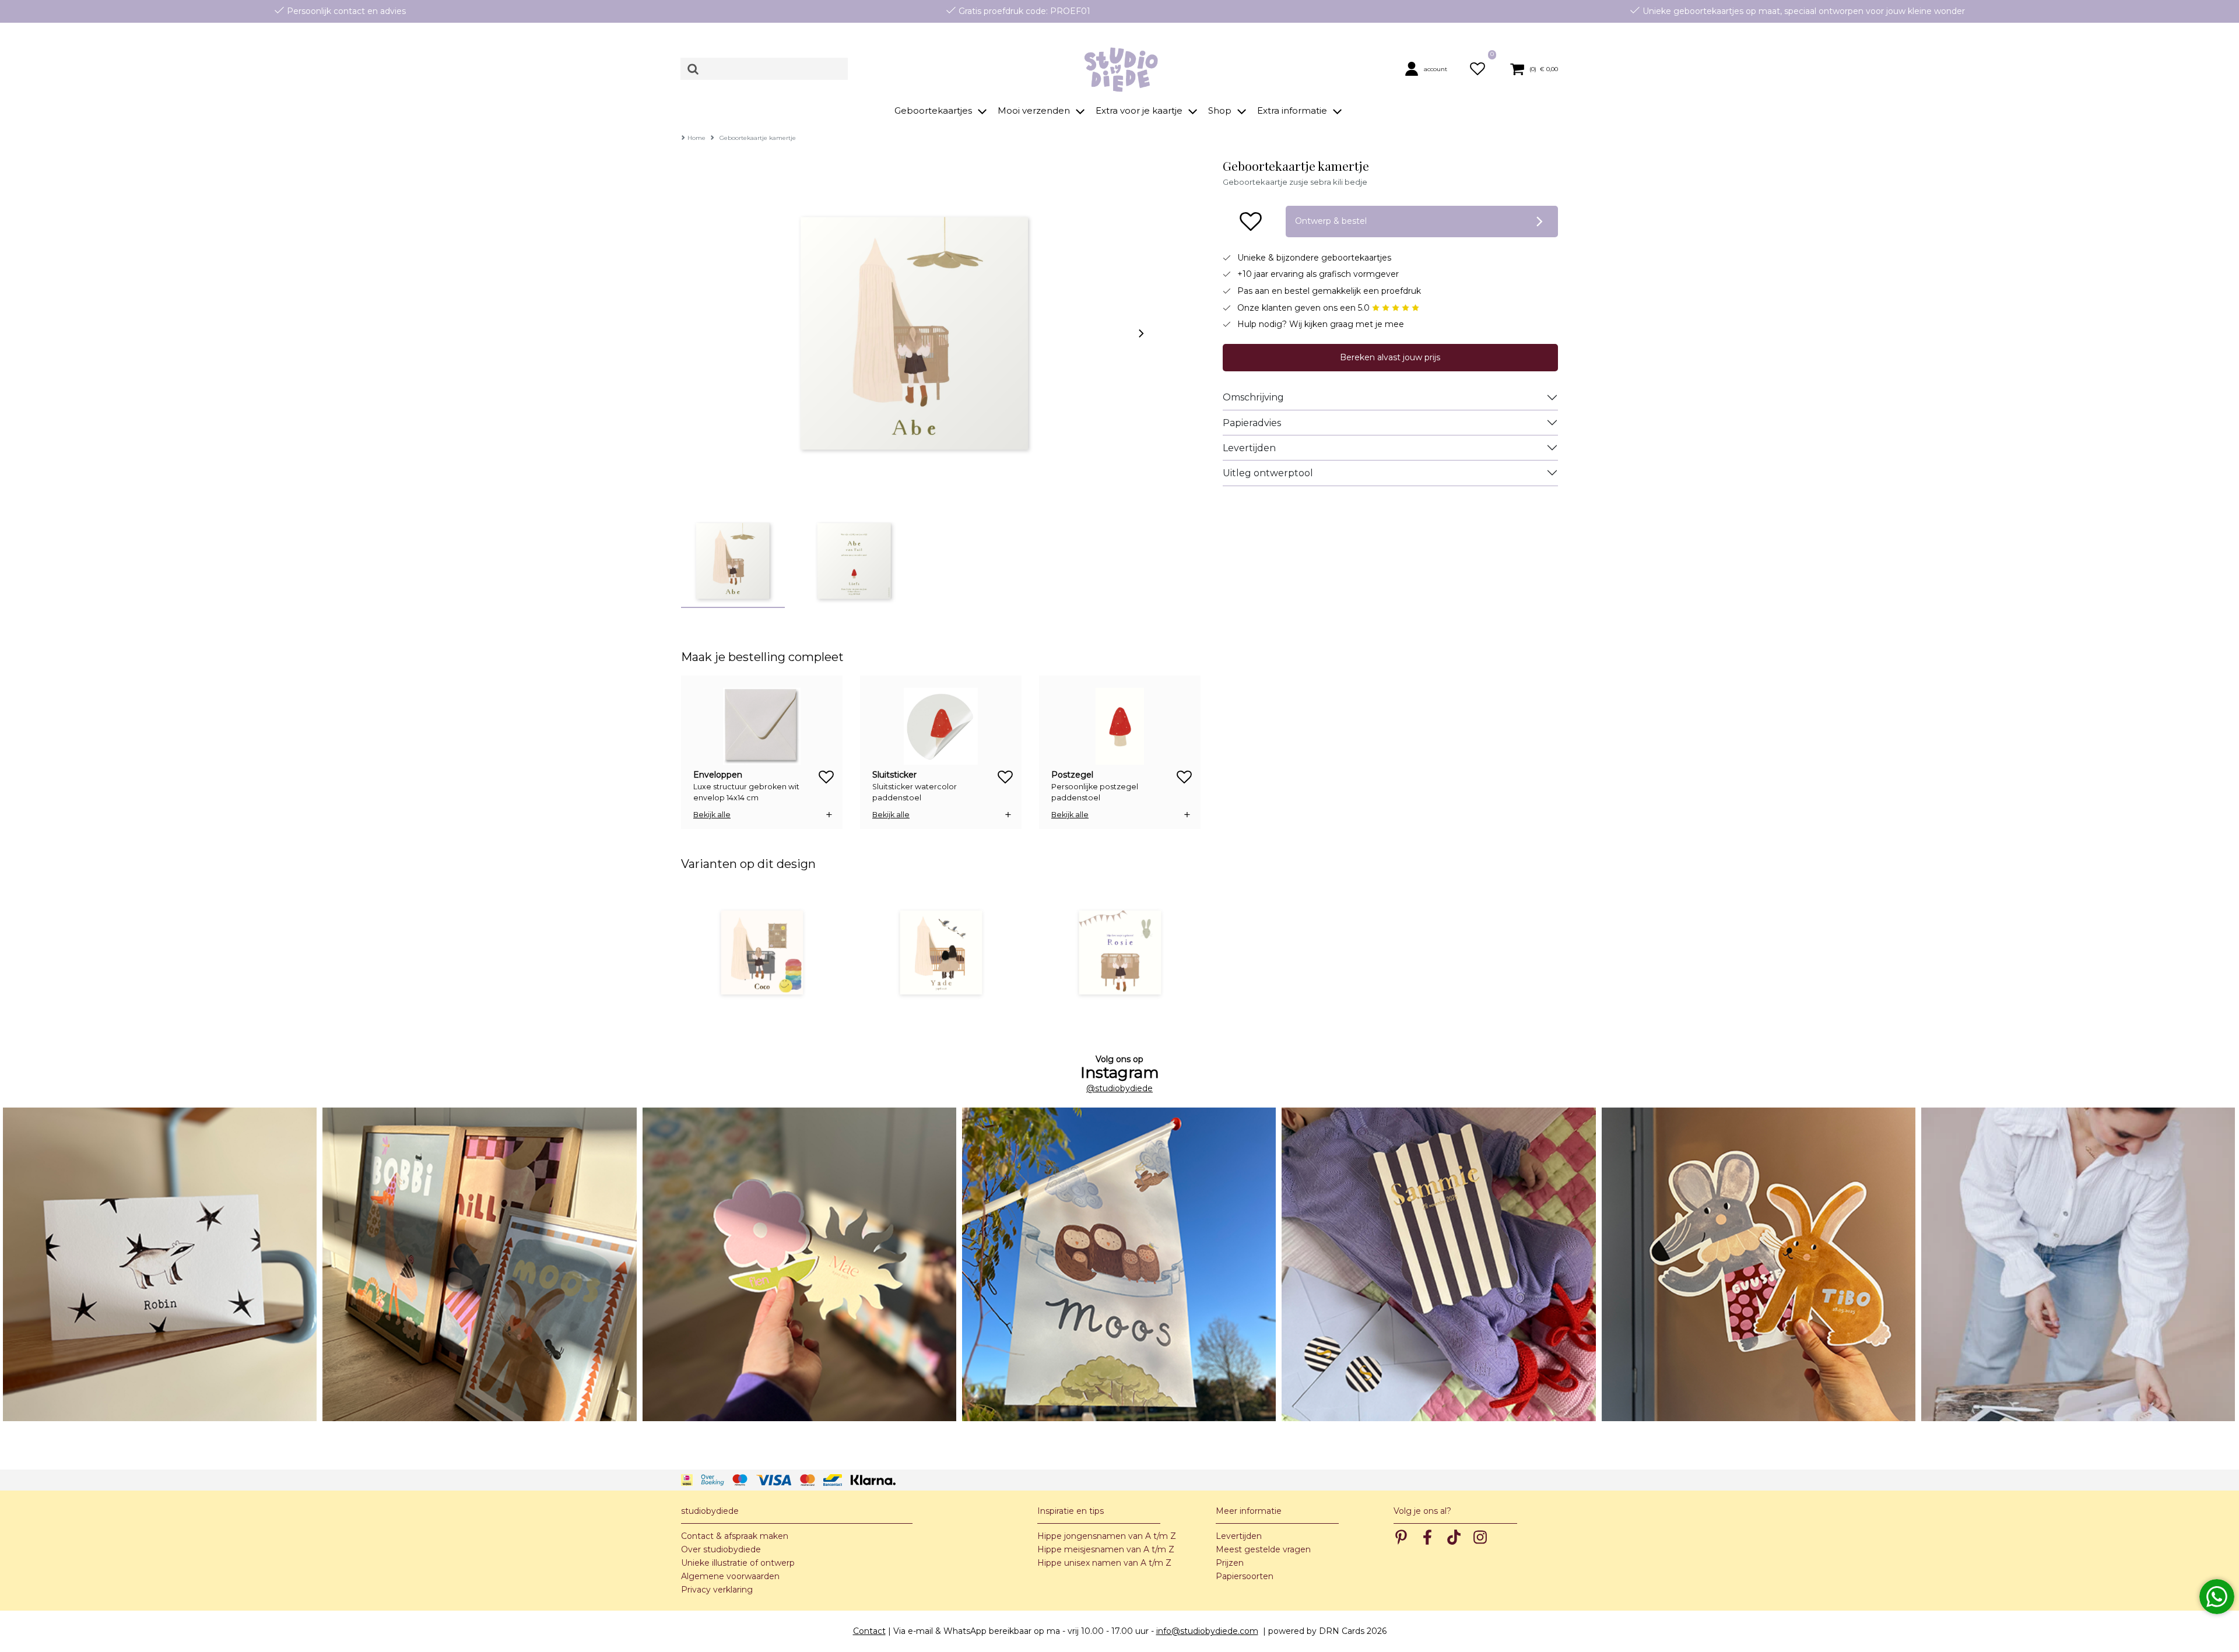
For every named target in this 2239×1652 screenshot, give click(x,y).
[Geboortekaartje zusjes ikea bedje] (941, 952)
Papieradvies (1252, 423)
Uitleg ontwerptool (1268, 473)
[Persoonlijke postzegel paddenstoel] (1120, 726)
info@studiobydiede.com (1207, 1631)
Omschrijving (1253, 397)
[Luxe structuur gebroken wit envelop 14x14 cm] (762, 726)
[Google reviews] (1396, 308)
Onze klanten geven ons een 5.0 (1305, 308)
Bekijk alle (712, 815)
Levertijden (1249, 448)
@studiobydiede (1119, 1088)
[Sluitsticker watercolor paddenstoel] (941, 726)
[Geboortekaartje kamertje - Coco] (762, 952)
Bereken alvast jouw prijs (1390, 357)
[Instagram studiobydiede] (160, 1264)
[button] (1431, 69)
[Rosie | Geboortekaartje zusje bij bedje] (1120, 952)
